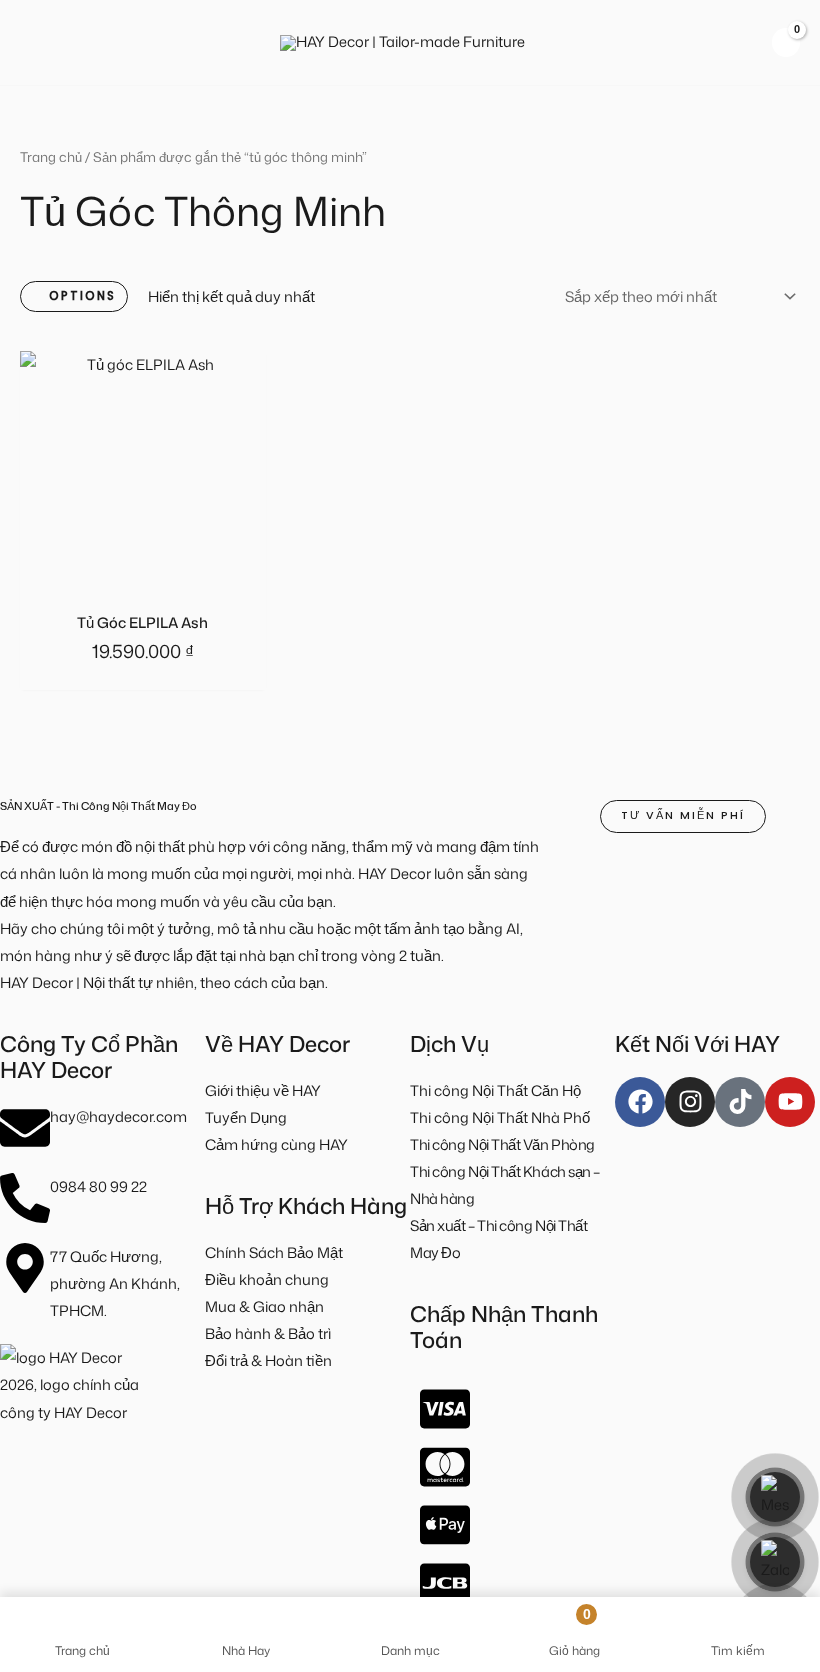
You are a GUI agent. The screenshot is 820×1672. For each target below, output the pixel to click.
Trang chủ (51, 156)
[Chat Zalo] (775, 1562)
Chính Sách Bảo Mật (274, 1252)
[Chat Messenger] (775, 1497)
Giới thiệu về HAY (263, 1090)
